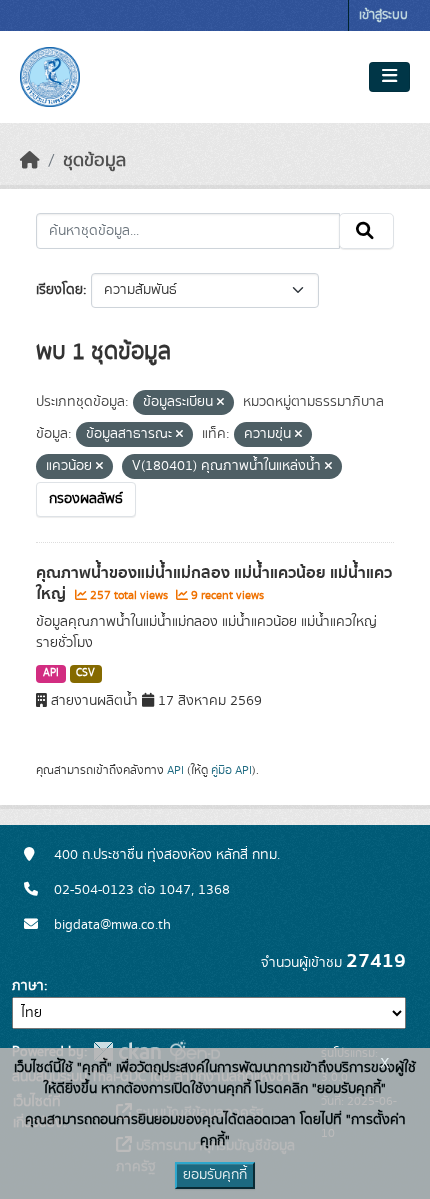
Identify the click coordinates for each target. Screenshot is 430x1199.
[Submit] (366, 231)
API (51, 673)
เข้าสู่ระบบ (383, 15)
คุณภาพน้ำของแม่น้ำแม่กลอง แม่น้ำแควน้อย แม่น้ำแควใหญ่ (214, 583)
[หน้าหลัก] (30, 161)
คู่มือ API (231, 770)
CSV (85, 673)
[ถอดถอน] (220, 403)
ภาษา (28, 986)
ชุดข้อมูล (94, 161)
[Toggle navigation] (389, 77)
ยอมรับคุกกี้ (215, 1175)
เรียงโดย (59, 290)
